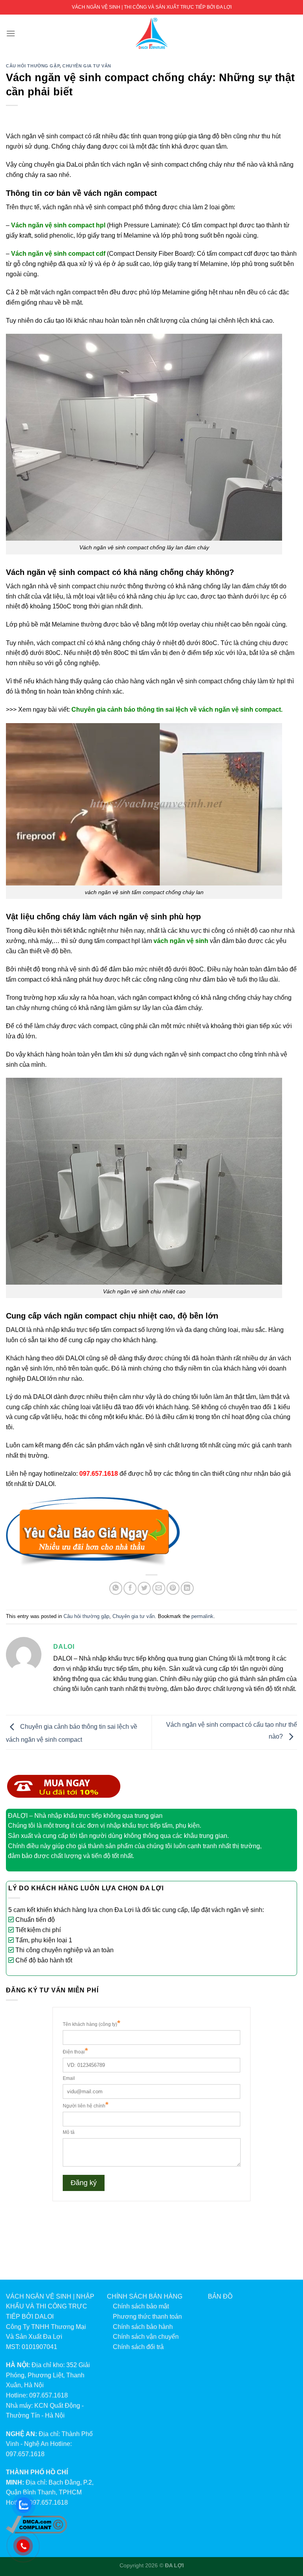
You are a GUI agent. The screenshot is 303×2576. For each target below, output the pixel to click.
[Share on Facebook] (130, 1588)
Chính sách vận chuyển (146, 2337)
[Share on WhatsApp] (116, 1588)
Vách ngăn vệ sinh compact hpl (58, 225)
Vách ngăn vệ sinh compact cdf (58, 254)
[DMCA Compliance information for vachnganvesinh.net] (36, 2524)
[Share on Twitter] (144, 1588)
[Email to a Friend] (159, 1588)
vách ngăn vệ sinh (181, 941)
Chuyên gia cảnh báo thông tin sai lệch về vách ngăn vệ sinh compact (176, 710)
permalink (202, 1616)
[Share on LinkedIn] (187, 1588)
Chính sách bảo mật (141, 2306)
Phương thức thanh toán (147, 2317)
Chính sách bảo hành (143, 2327)
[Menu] (11, 33)
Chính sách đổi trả (138, 2347)
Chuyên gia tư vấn (87, 66)
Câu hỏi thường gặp (33, 66)
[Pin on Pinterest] (173, 1588)
